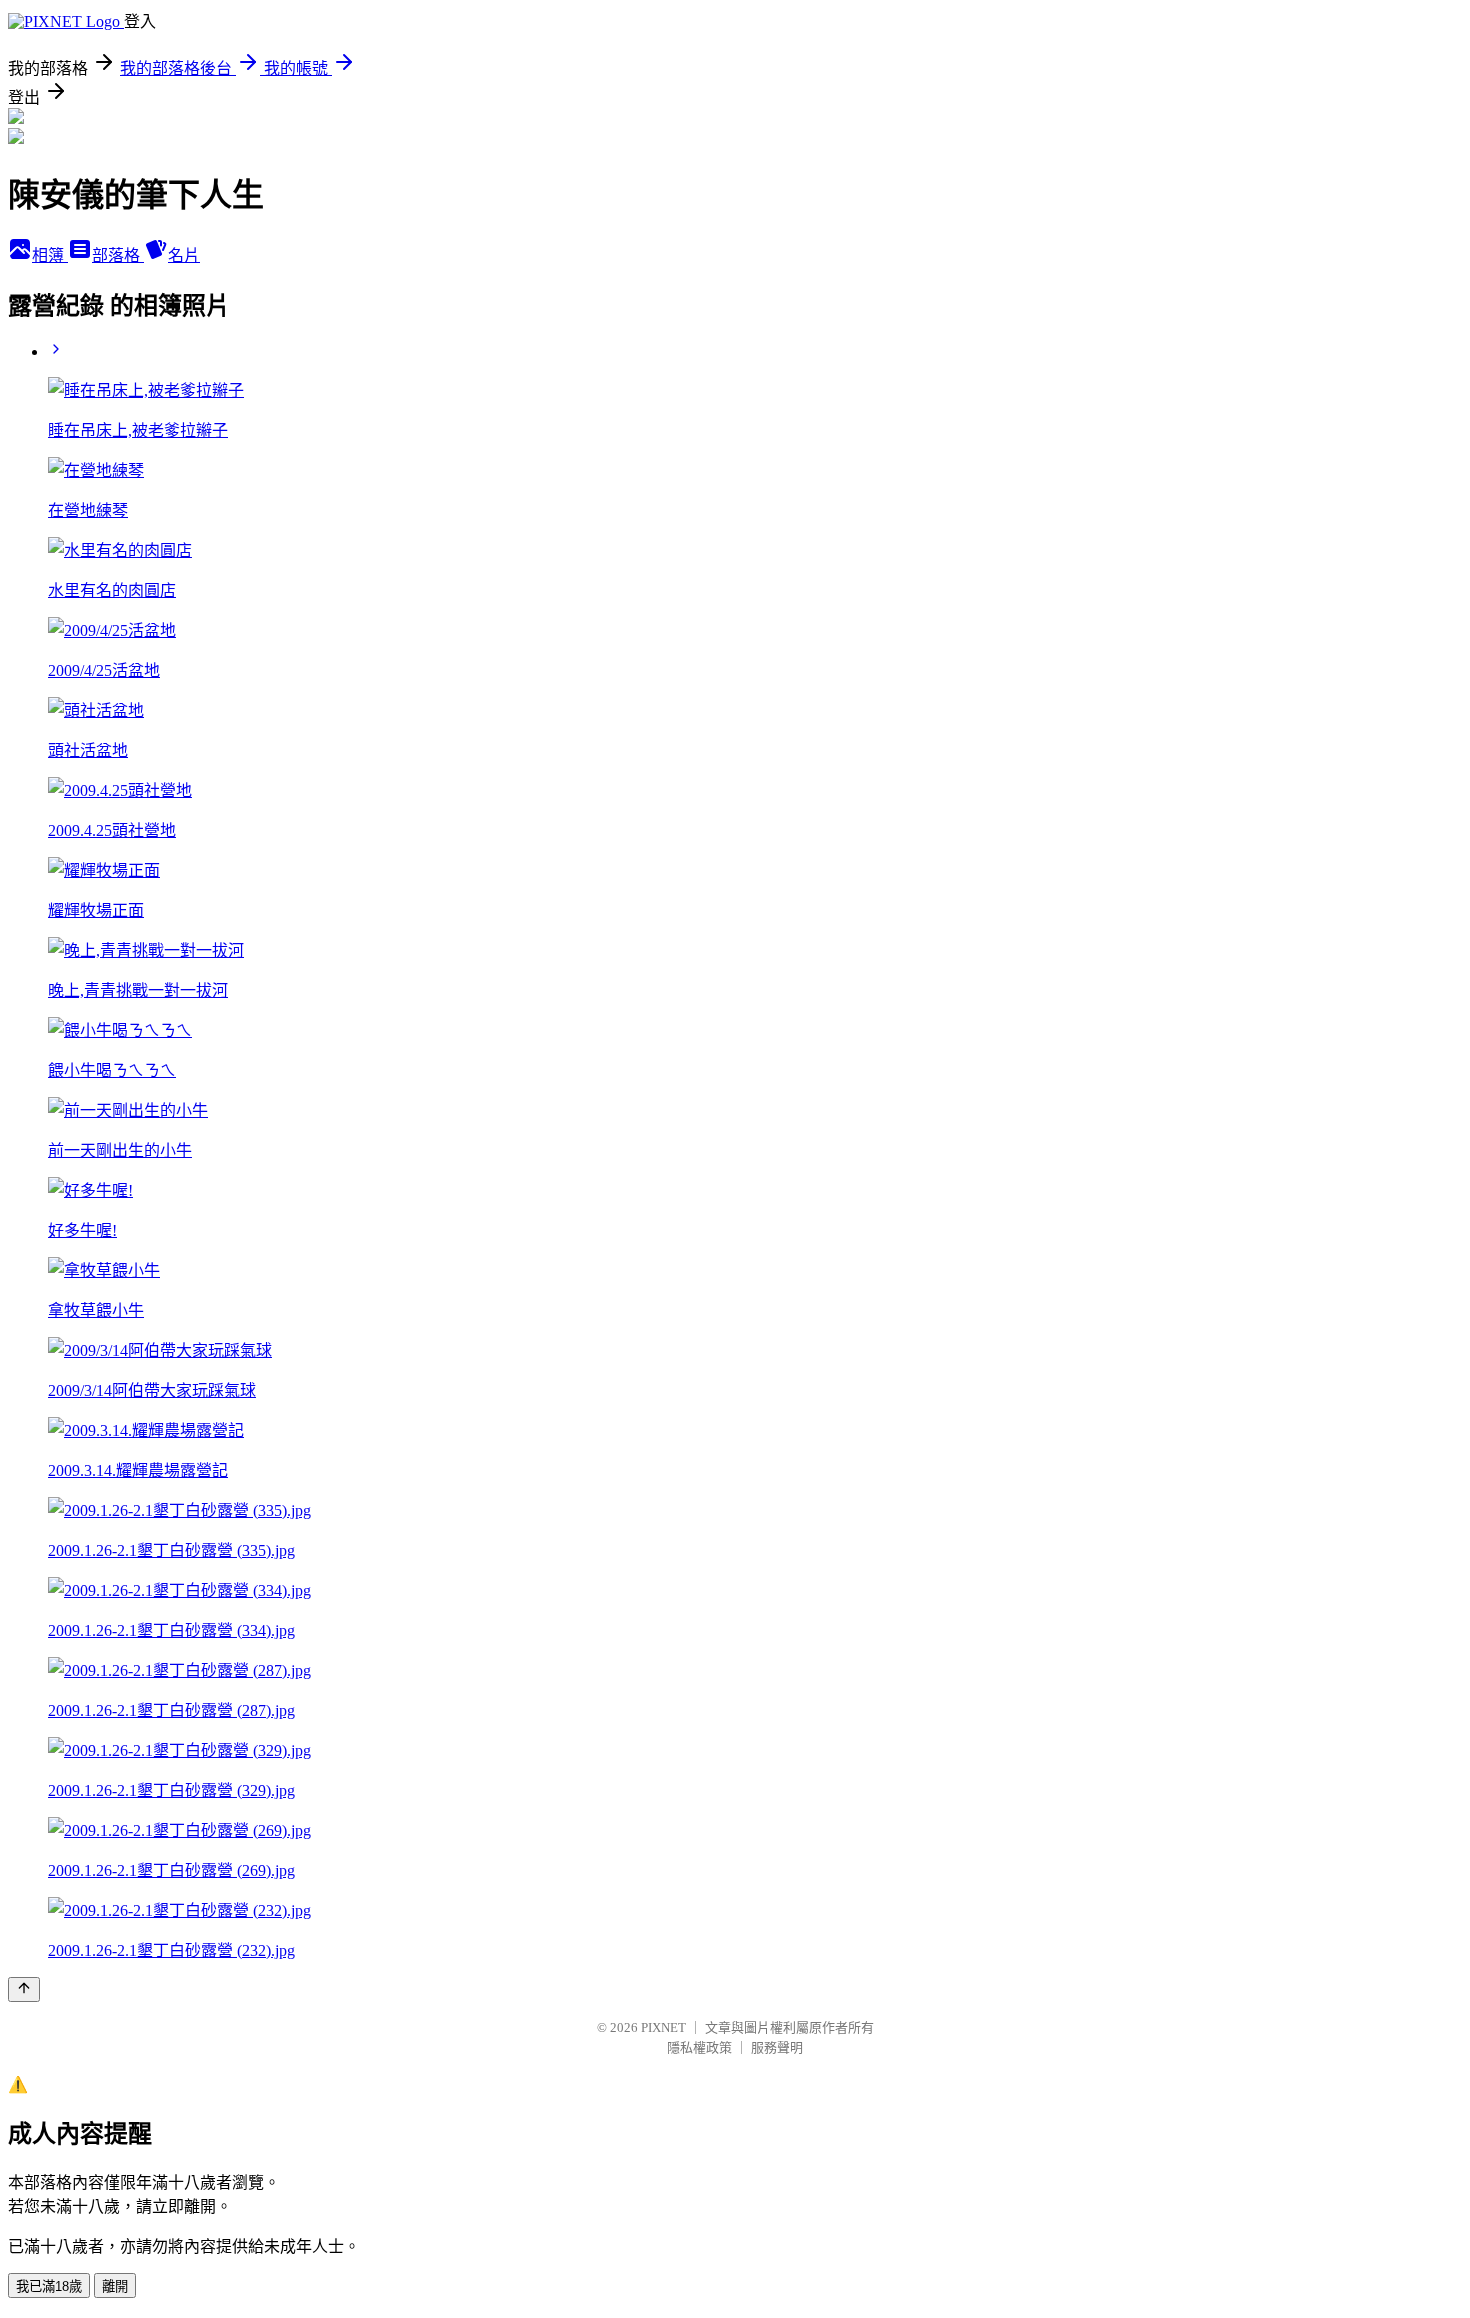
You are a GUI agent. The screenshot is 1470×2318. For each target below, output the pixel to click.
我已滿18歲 (49, 2286)
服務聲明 (777, 2047)
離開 (115, 2286)
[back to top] (24, 1989)
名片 (184, 255)
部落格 (118, 255)
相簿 (50, 255)
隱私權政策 (699, 2047)
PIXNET (663, 2027)
